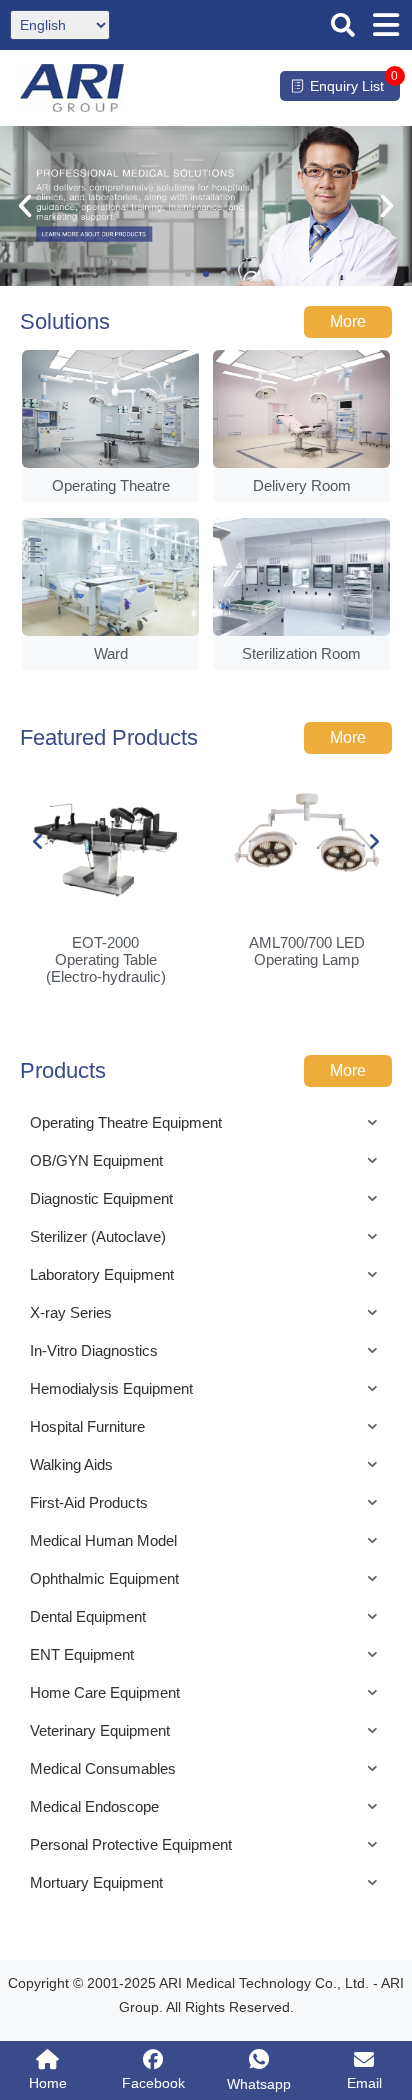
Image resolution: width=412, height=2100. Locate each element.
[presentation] (38, 842)
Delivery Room (302, 485)
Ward (111, 653)
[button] (343, 25)
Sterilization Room (301, 653)
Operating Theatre (111, 485)
